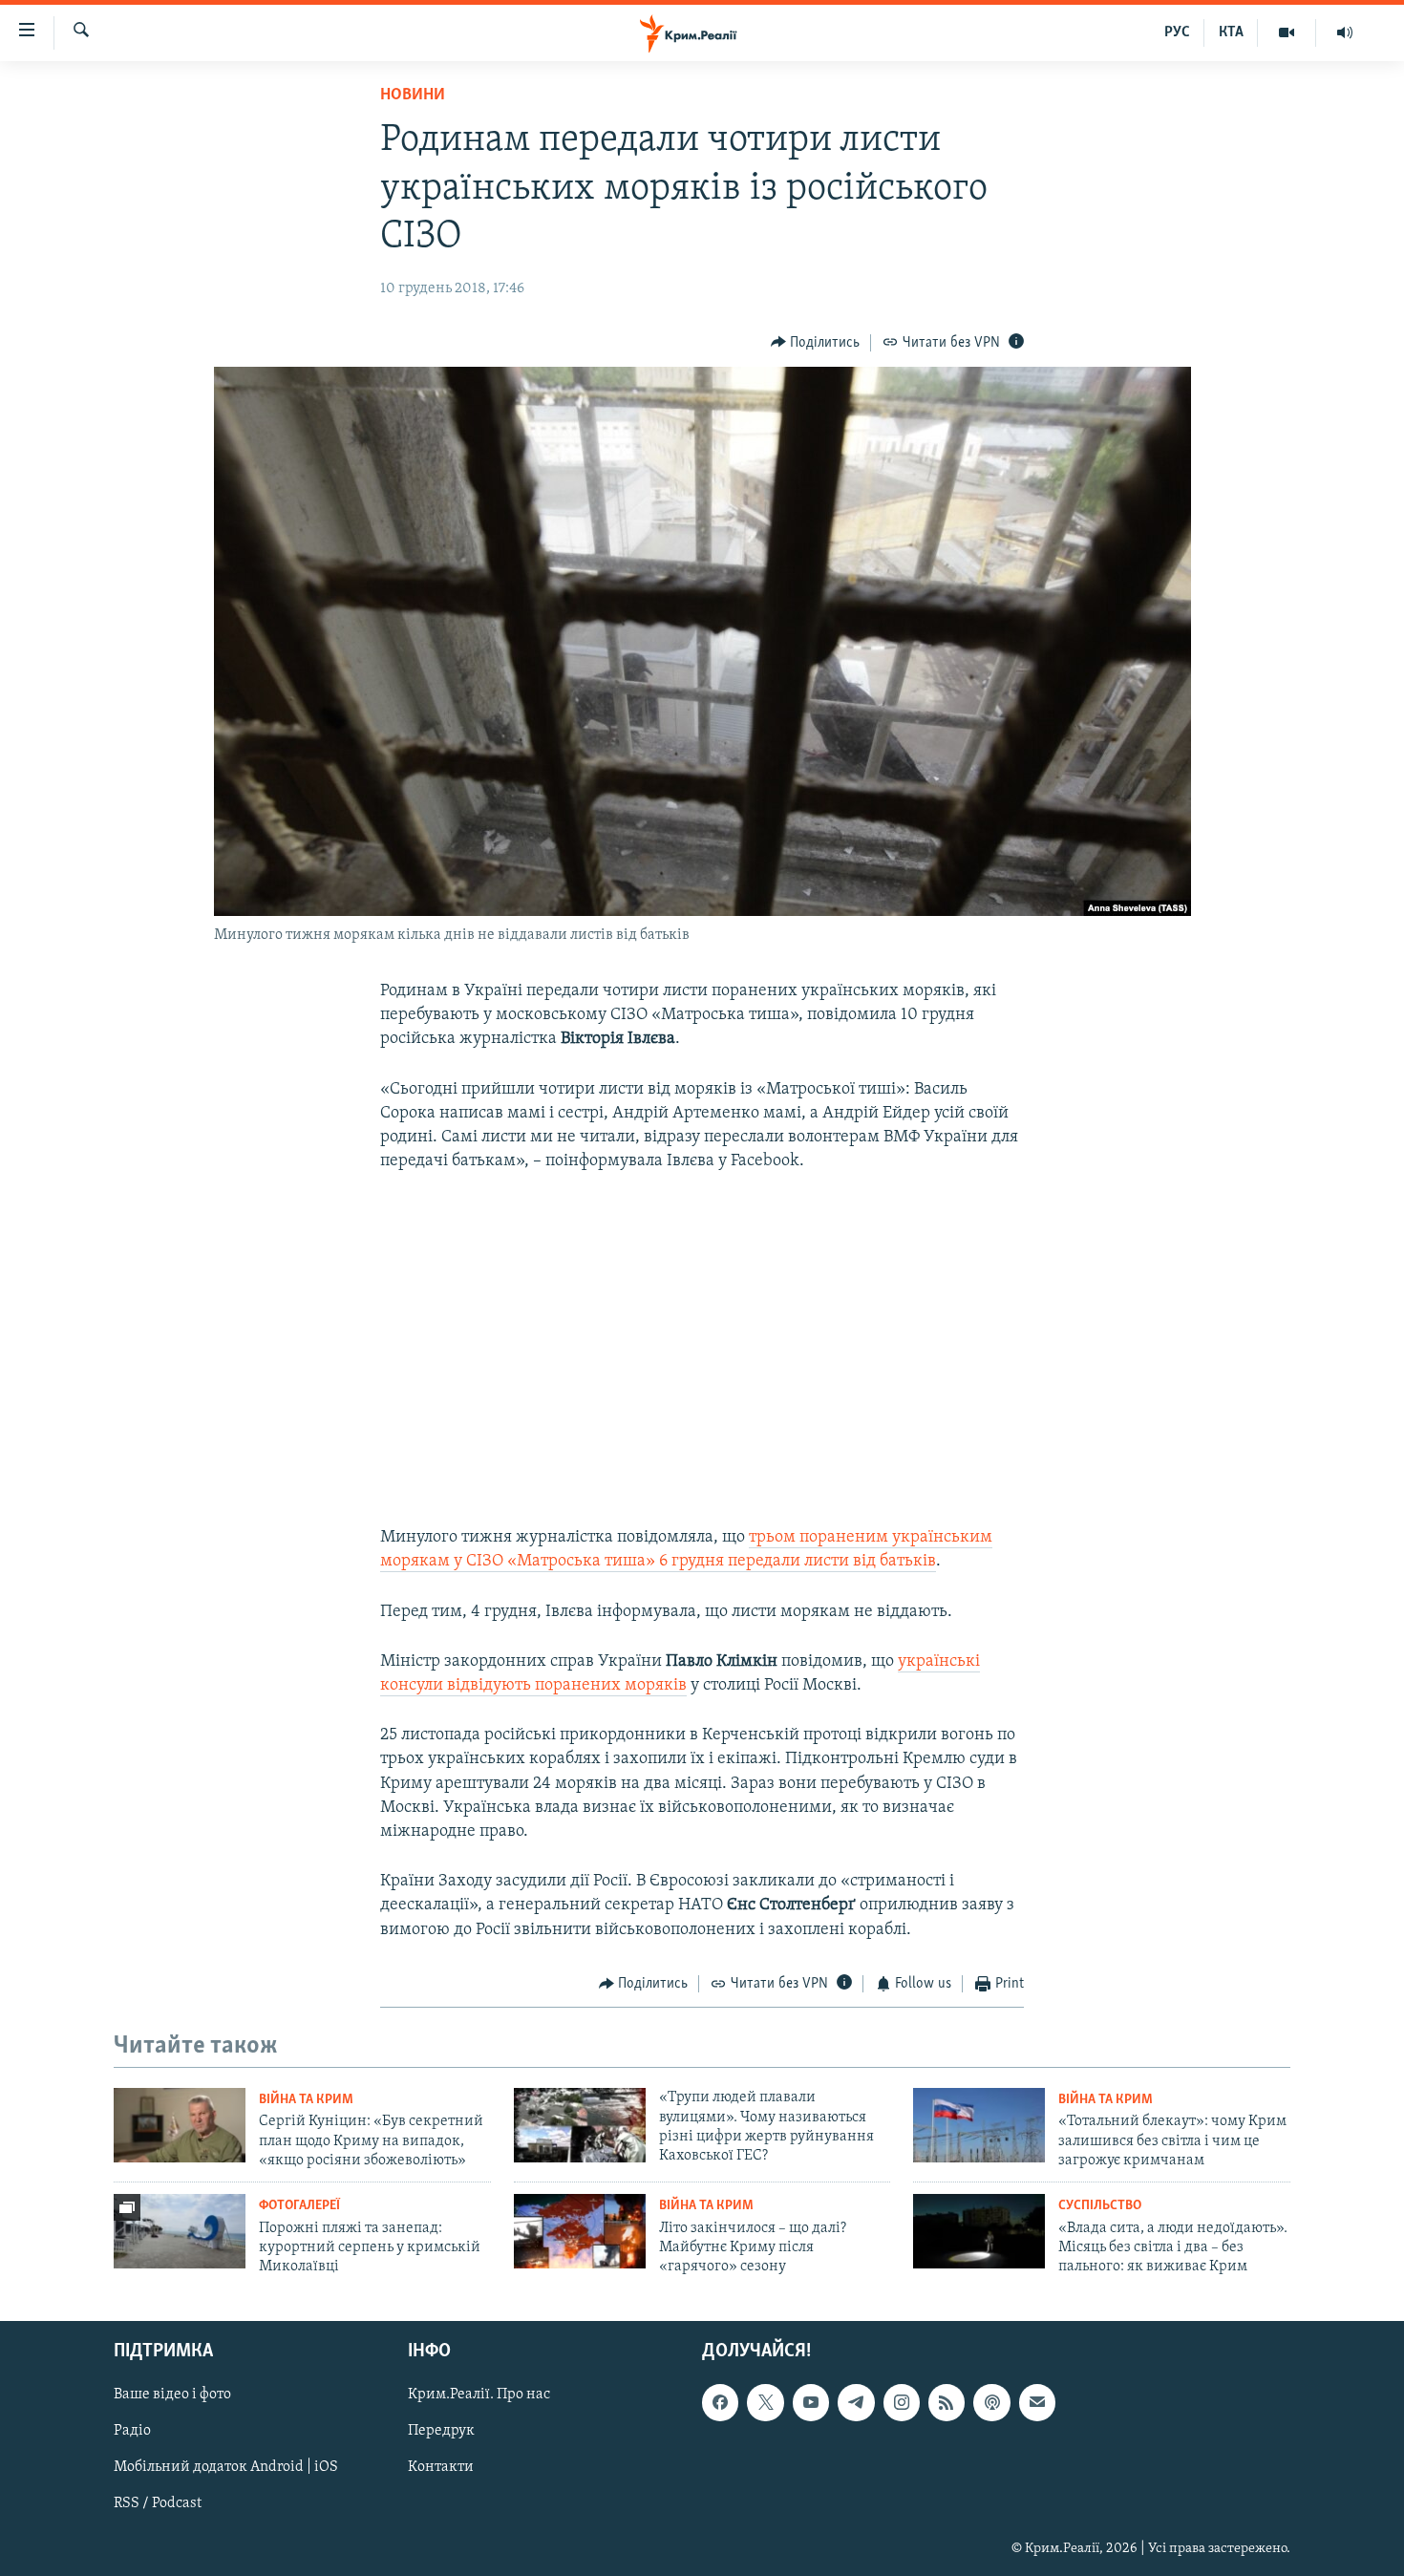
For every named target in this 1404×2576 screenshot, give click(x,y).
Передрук (441, 2431)
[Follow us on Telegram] (856, 2402)
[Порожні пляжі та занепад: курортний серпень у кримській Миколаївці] (180, 2231)
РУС (1177, 32)
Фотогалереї (299, 2206)
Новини (413, 96)
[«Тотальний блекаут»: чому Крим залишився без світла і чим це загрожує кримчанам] (979, 2125)
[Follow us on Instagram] (902, 2402)
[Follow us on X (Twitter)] (765, 2402)
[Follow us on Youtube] (811, 2402)
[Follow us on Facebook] (720, 2402)
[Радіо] (1345, 32)
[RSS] (947, 2402)
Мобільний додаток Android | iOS (226, 2467)
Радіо (132, 2431)
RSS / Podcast (158, 2503)
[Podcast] (991, 2402)
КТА (1231, 32)
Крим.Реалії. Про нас (479, 2395)
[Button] (816, 343)
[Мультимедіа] (1287, 32)
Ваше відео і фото (172, 2395)
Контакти (441, 2467)
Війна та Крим (306, 2100)
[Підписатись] (1037, 2402)
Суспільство (1100, 2206)
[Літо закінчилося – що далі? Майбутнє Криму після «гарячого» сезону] (580, 2231)
